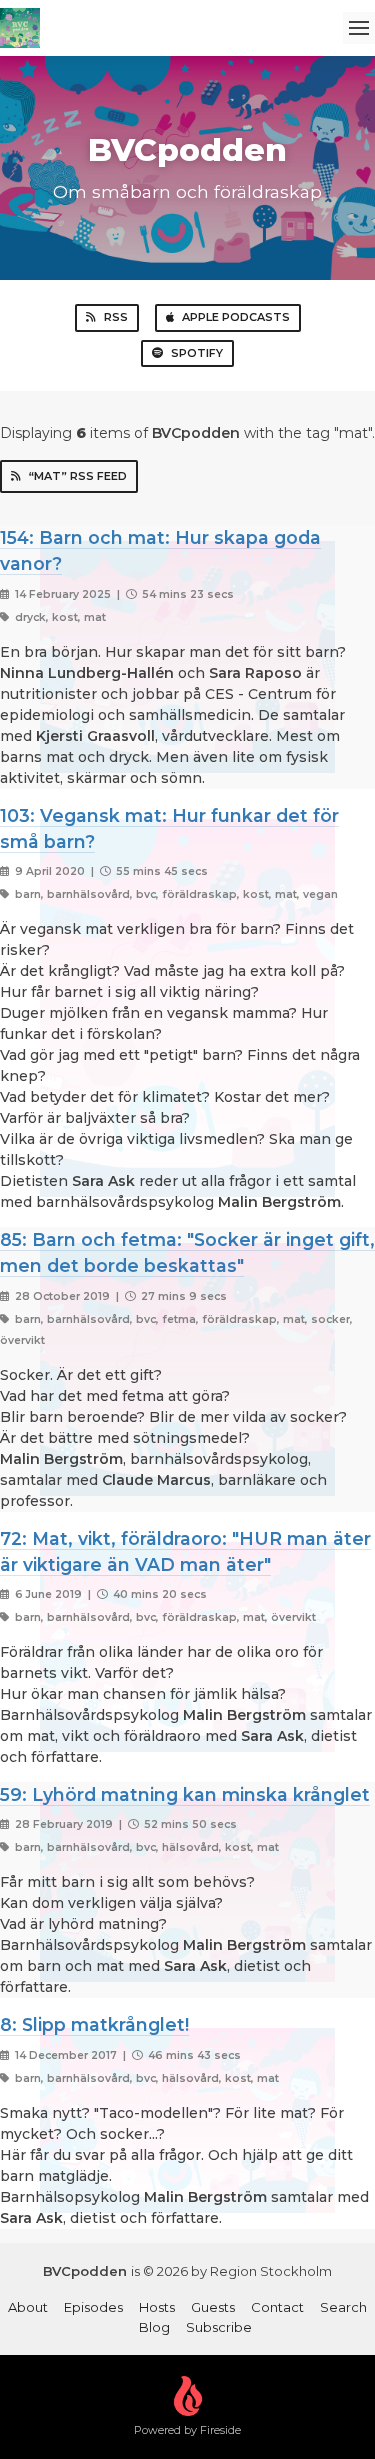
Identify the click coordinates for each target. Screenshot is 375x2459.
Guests (213, 2307)
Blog (154, 2327)
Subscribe (219, 2327)
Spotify (197, 353)
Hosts (157, 2307)
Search (343, 2307)
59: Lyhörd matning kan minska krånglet (185, 1794)
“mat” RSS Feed (78, 476)
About (28, 2307)
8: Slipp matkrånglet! (94, 2024)
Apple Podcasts (236, 317)
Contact (277, 2307)
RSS (116, 317)
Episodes (93, 2307)
